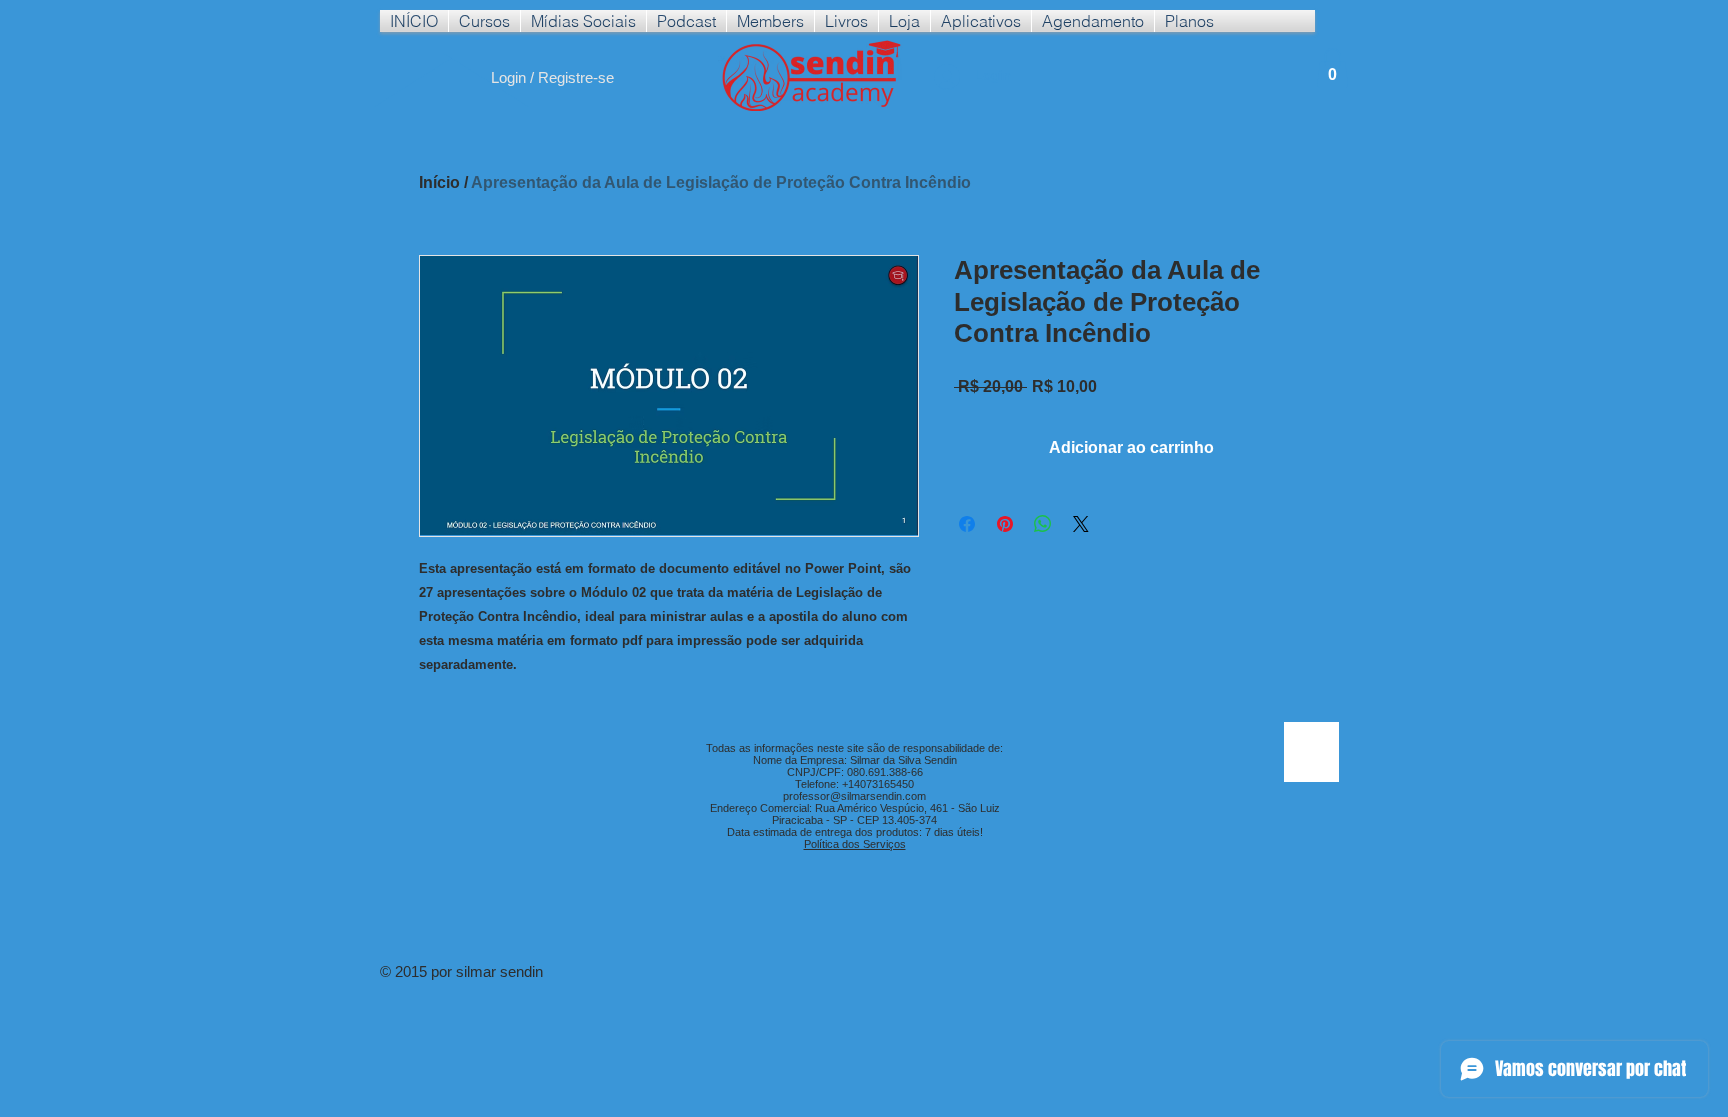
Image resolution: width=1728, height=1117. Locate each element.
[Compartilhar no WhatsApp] (1043, 524)
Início (439, 182)
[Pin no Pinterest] (1005, 524)
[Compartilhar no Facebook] (967, 524)
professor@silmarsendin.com (854, 796)
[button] (484, 21)
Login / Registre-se (552, 77)
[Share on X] (1081, 524)
